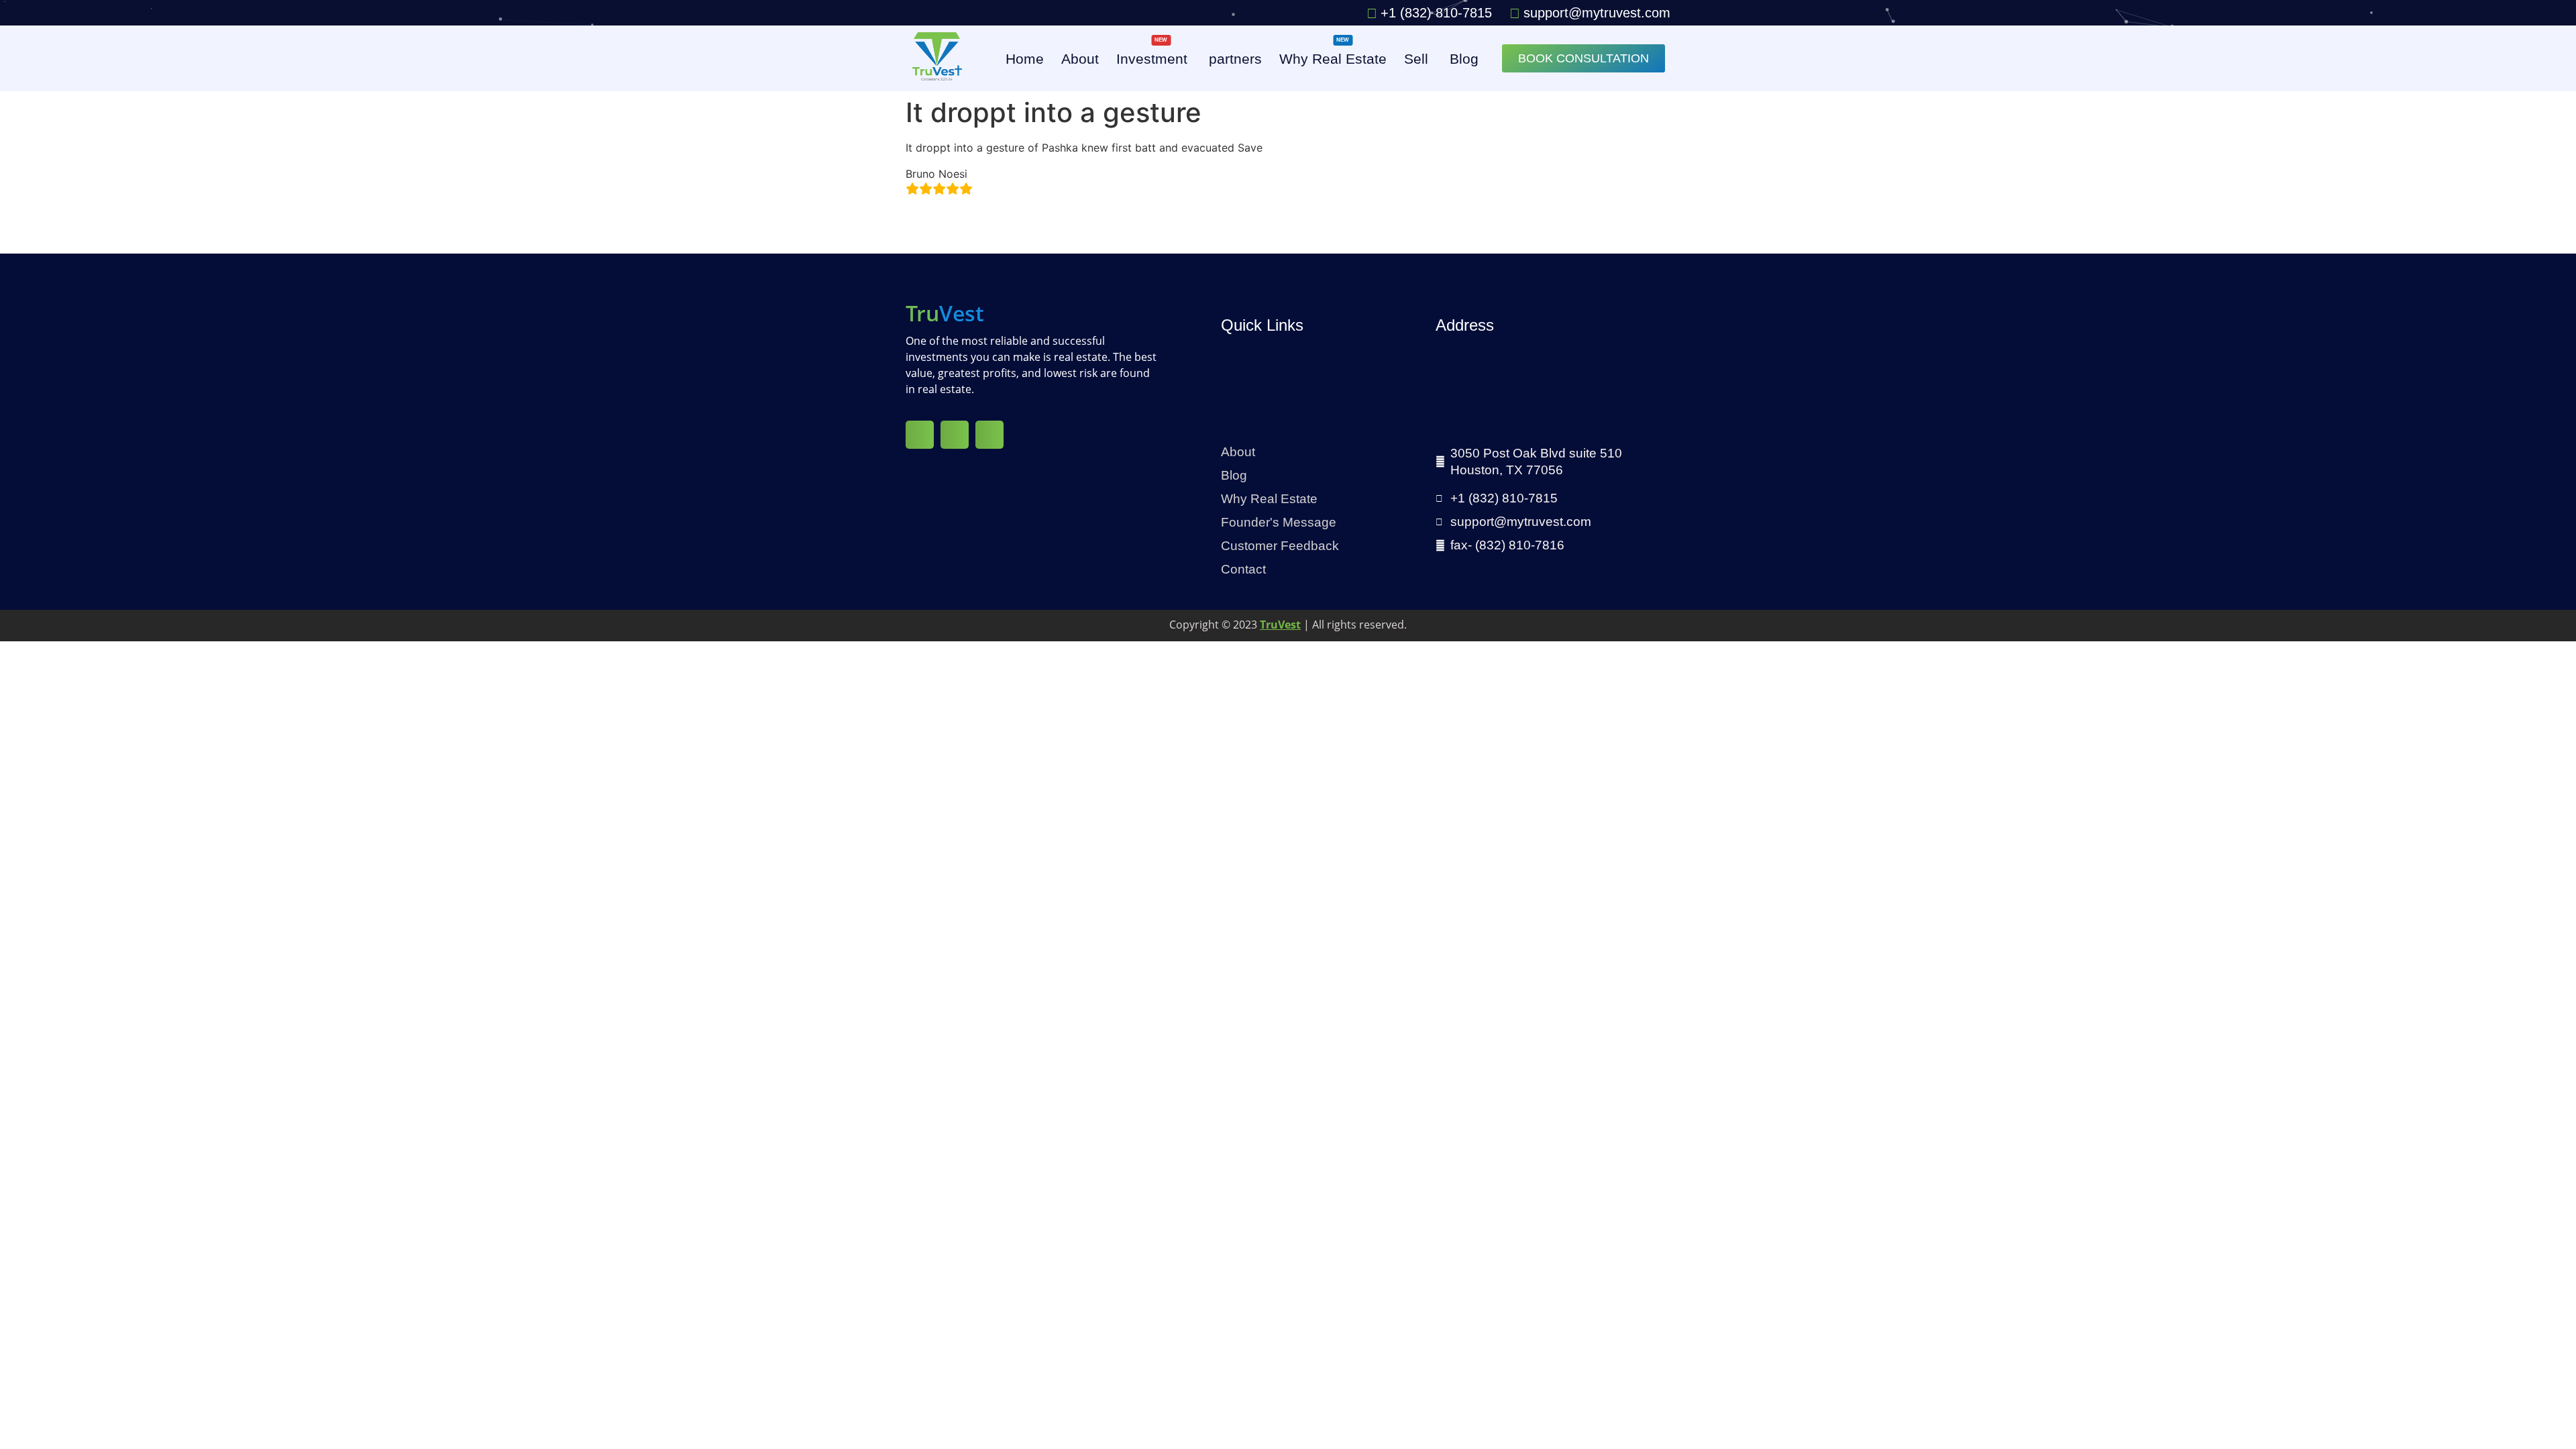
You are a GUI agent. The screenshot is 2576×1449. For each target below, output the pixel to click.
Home (1025, 59)
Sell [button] (1416, 59)
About (1080, 59)
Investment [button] (1152, 56)
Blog (1464, 59)
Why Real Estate (1333, 56)
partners (1235, 59)
